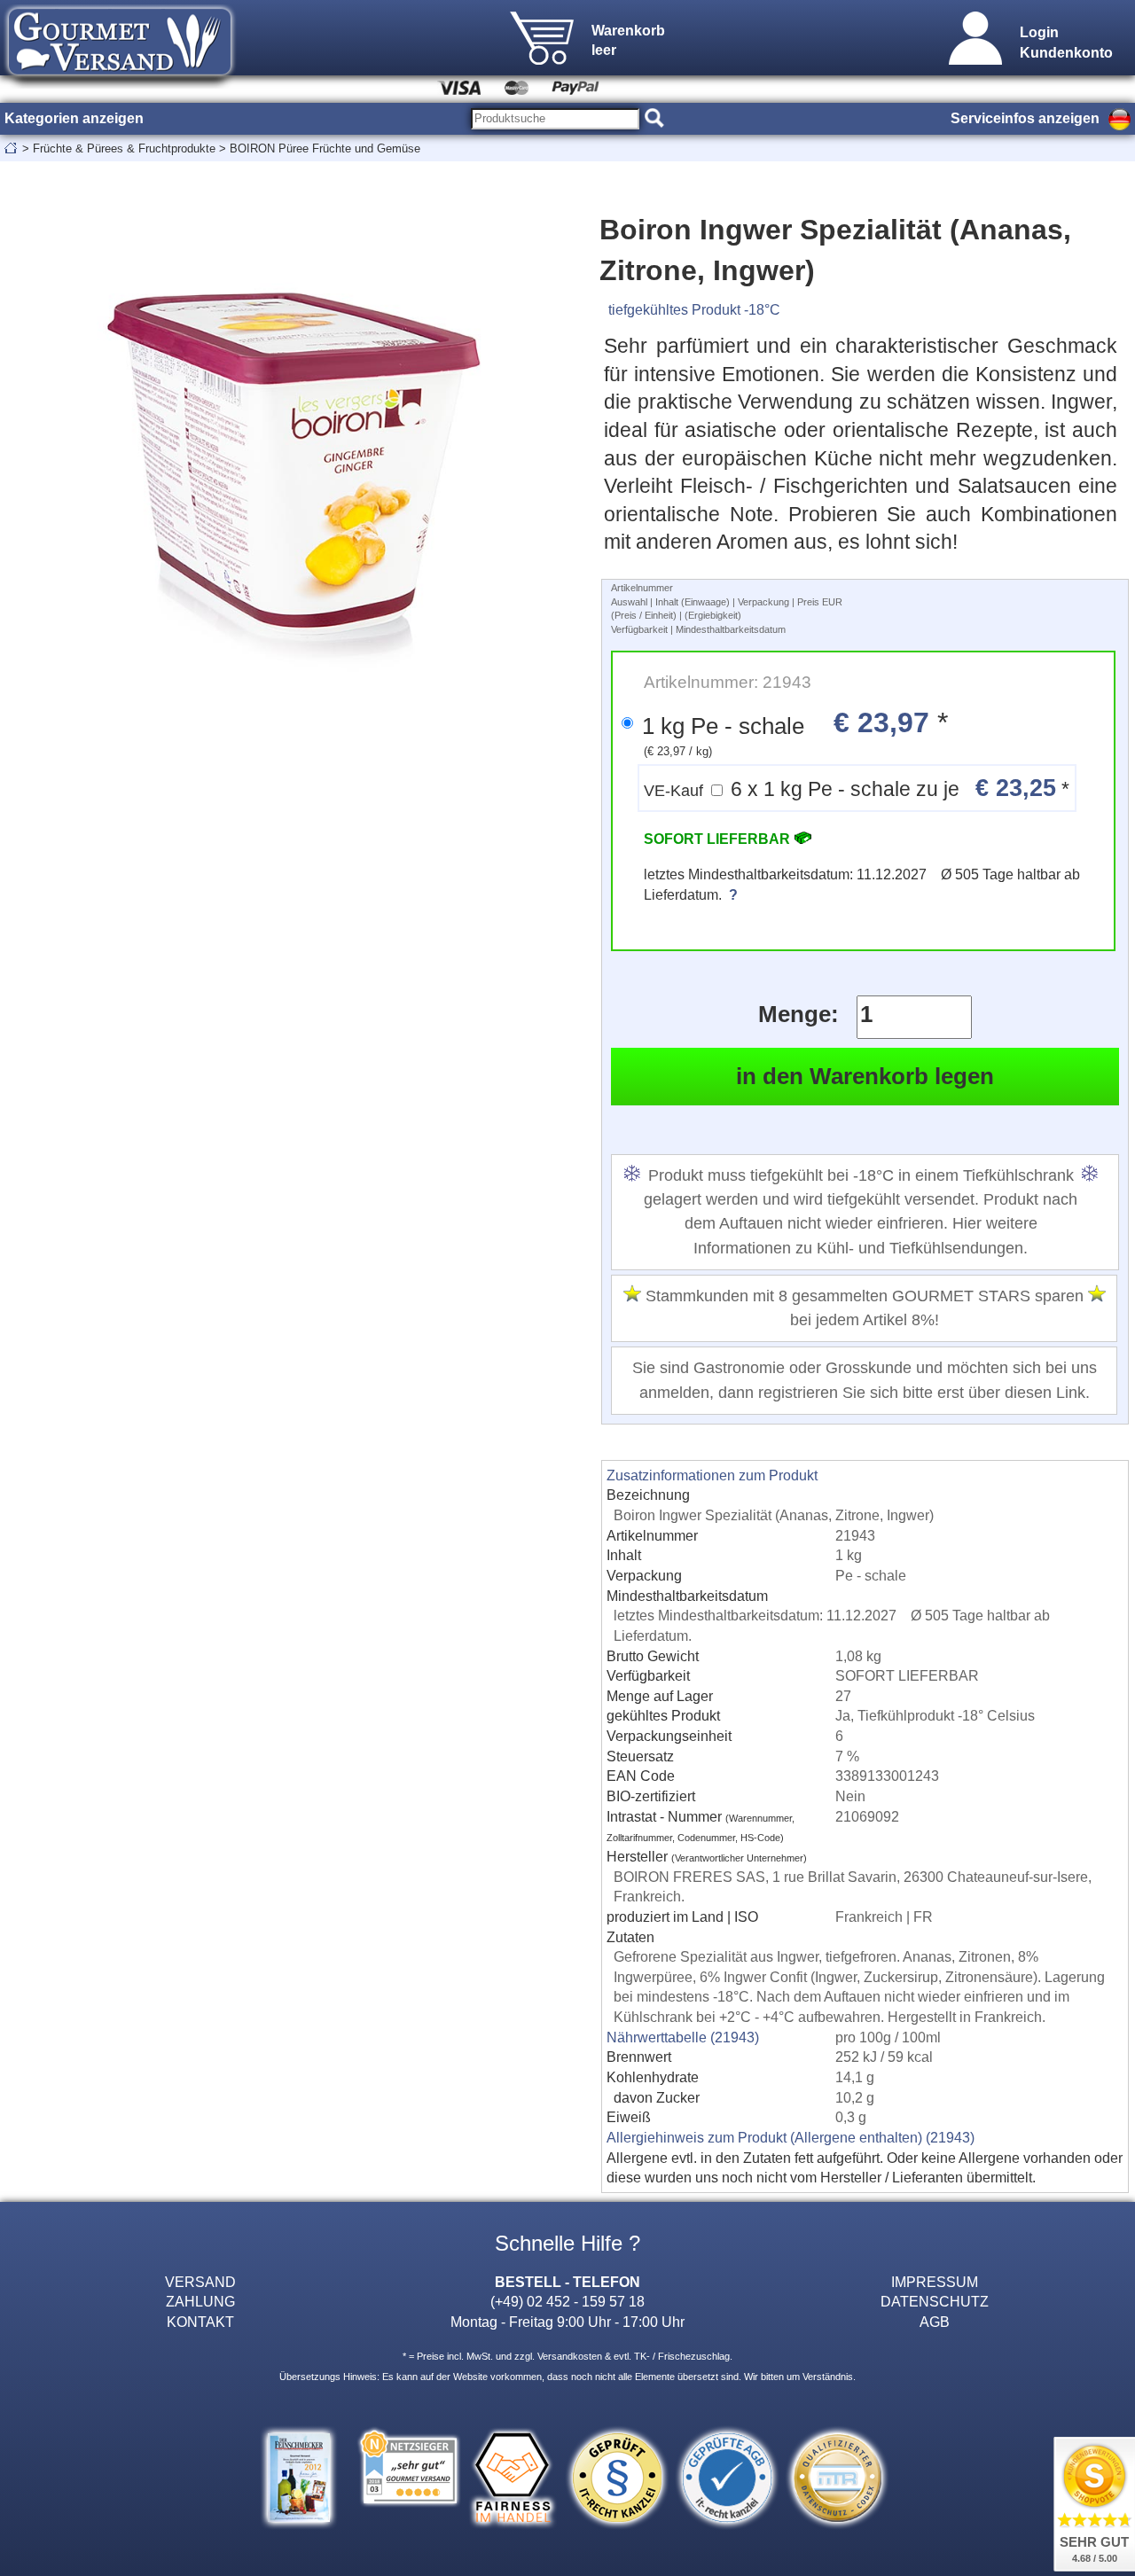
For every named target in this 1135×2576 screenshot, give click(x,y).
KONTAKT (200, 2322)
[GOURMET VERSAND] (120, 83)
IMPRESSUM (935, 2282)
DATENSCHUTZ (935, 2301)
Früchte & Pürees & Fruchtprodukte (124, 148)
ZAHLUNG (200, 2301)
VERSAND (200, 2282)
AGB (935, 2322)
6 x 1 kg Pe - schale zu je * (857, 788)
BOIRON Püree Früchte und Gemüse (325, 148)
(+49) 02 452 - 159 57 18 (567, 2301)
